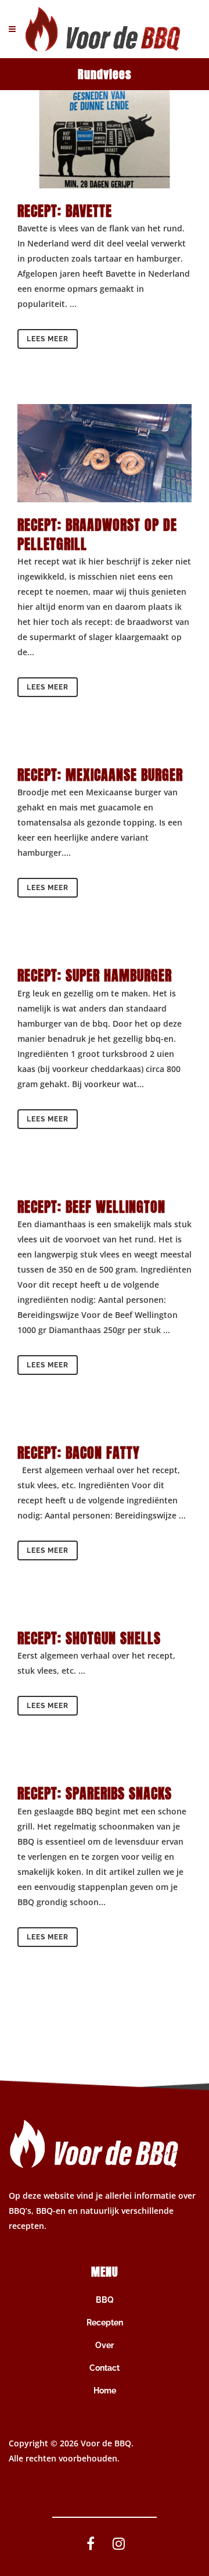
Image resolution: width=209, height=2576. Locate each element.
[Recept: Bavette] (105, 139)
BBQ (105, 2300)
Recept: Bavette (65, 211)
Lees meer (48, 339)
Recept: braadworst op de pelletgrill (97, 535)
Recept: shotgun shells (89, 1638)
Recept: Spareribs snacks (97, 1793)
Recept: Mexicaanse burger (100, 775)
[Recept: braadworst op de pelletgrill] (105, 453)
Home (105, 2391)
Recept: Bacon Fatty (79, 1453)
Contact (105, 2368)
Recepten (105, 2323)
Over (105, 2345)
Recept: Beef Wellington (91, 1207)
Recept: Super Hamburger (95, 976)
